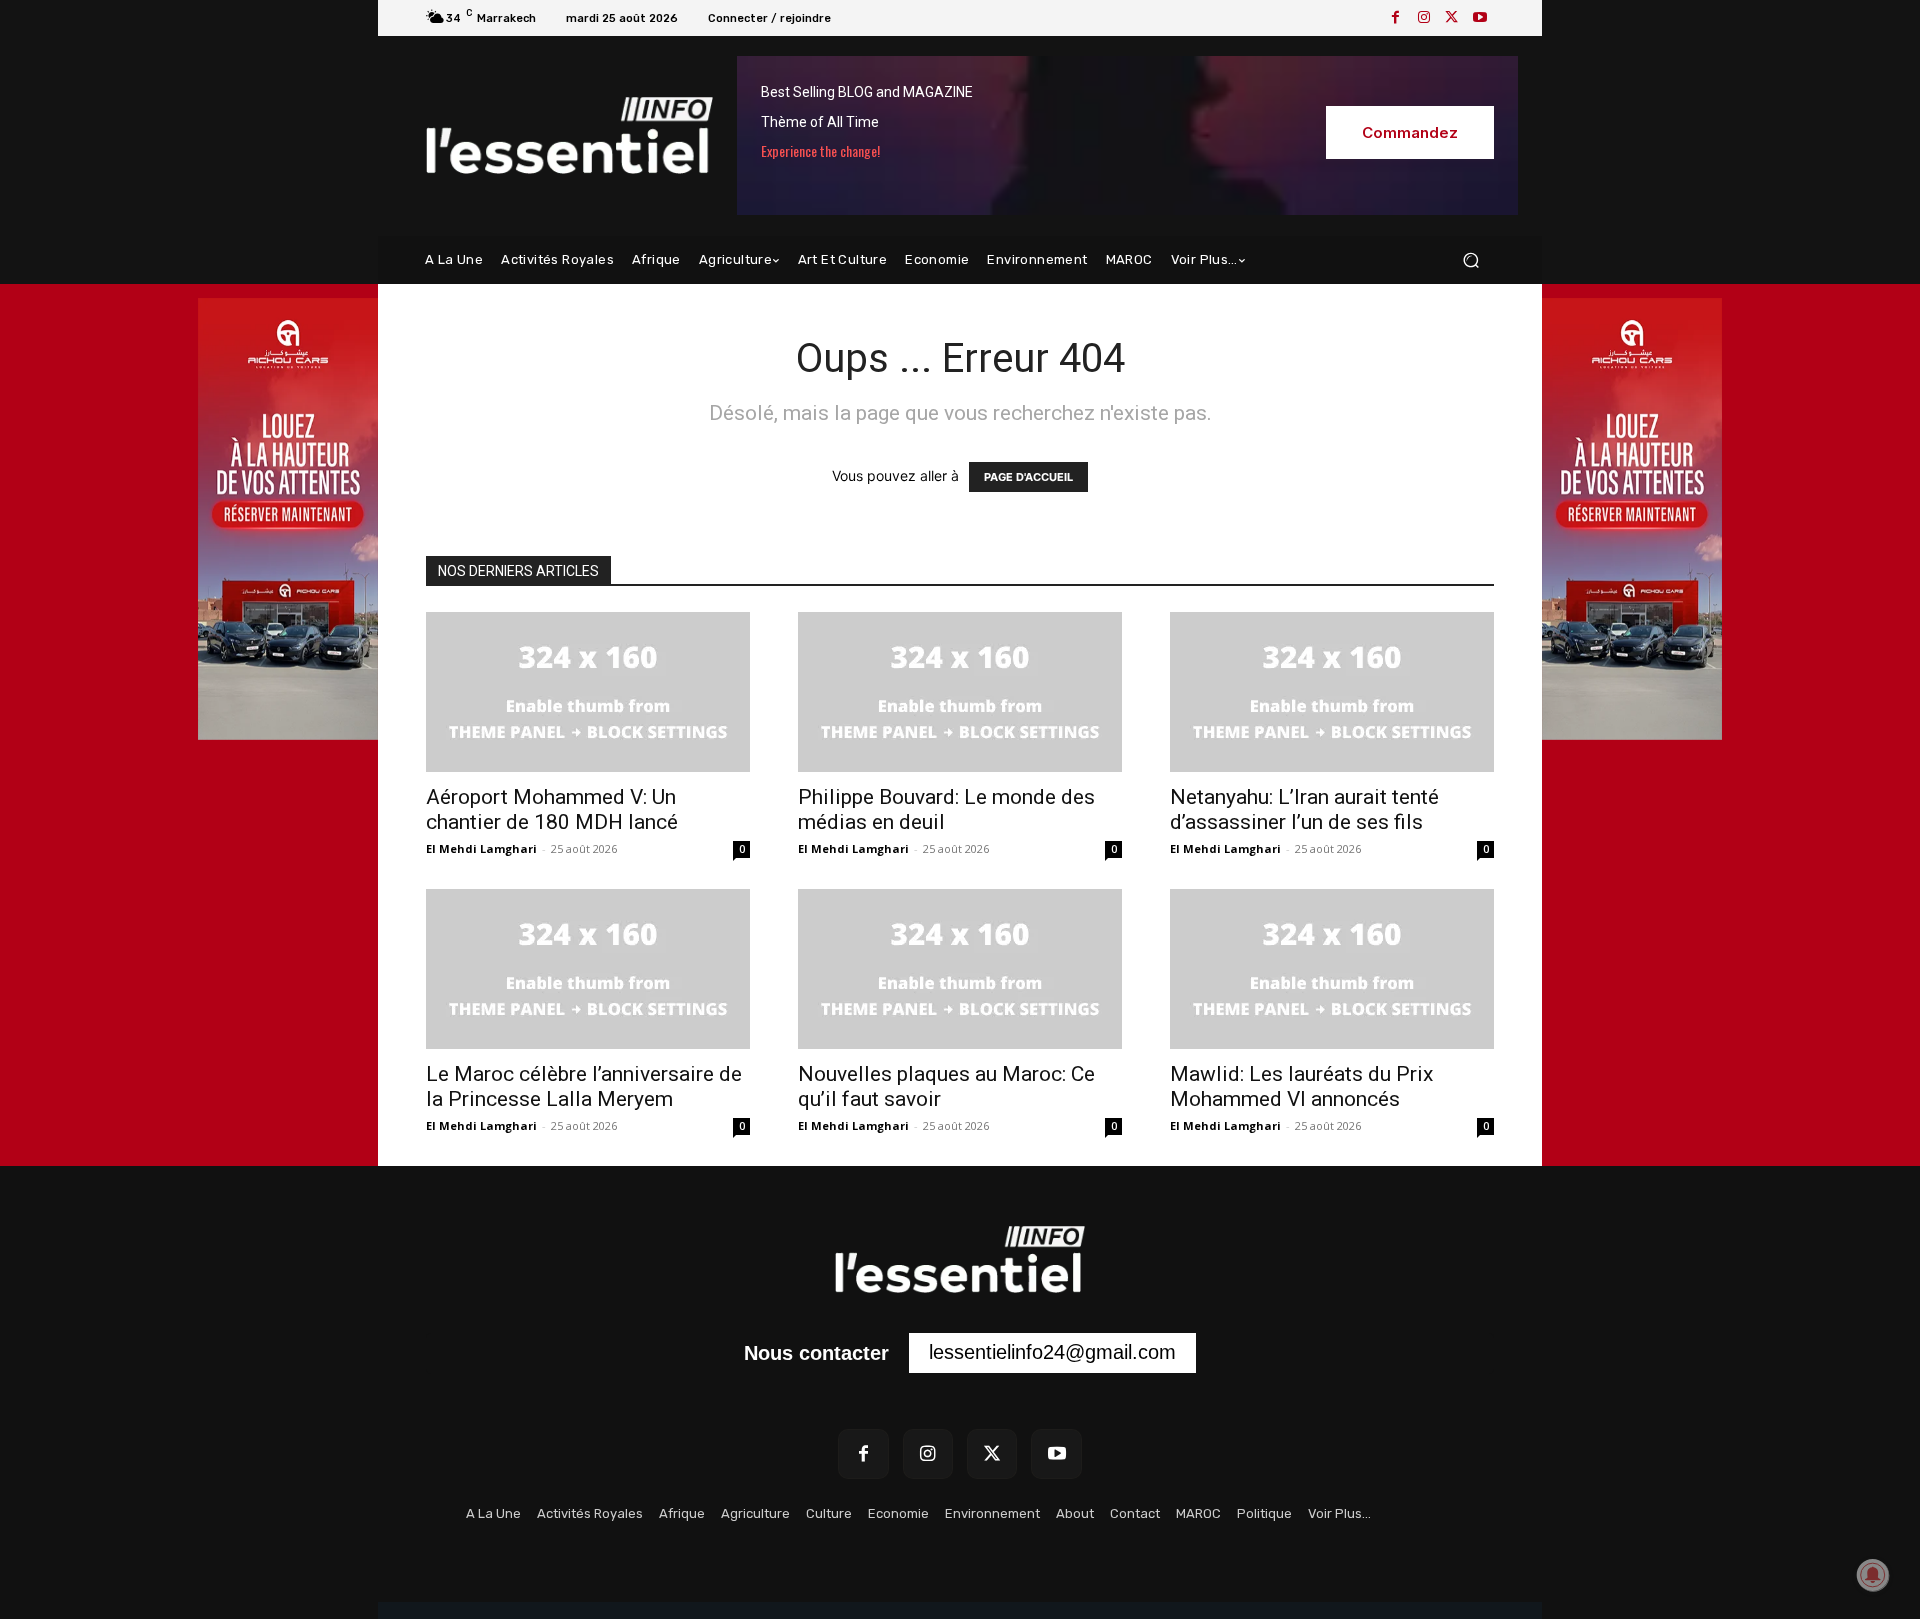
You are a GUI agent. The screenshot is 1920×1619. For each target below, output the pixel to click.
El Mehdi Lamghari (481, 848)
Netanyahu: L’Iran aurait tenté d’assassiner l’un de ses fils (1304, 809)
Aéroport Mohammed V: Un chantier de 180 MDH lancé (552, 809)
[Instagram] (1424, 18)
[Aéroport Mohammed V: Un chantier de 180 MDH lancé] (588, 692)
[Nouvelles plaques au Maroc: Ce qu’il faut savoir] (960, 969)
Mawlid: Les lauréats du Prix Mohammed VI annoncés (1301, 1086)
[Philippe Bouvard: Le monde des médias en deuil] (960, 692)
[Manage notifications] (1873, 1575)
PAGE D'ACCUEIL (1028, 477)
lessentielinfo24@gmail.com (1052, 1352)
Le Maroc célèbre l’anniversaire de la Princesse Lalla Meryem (584, 1086)
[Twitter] (1452, 18)
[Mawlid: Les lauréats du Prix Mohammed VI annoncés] (1332, 969)
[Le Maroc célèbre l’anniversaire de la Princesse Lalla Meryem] (588, 969)
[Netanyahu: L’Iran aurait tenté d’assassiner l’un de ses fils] (1332, 692)
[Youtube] (1480, 18)
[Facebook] (1396, 18)
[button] (1470, 260)
